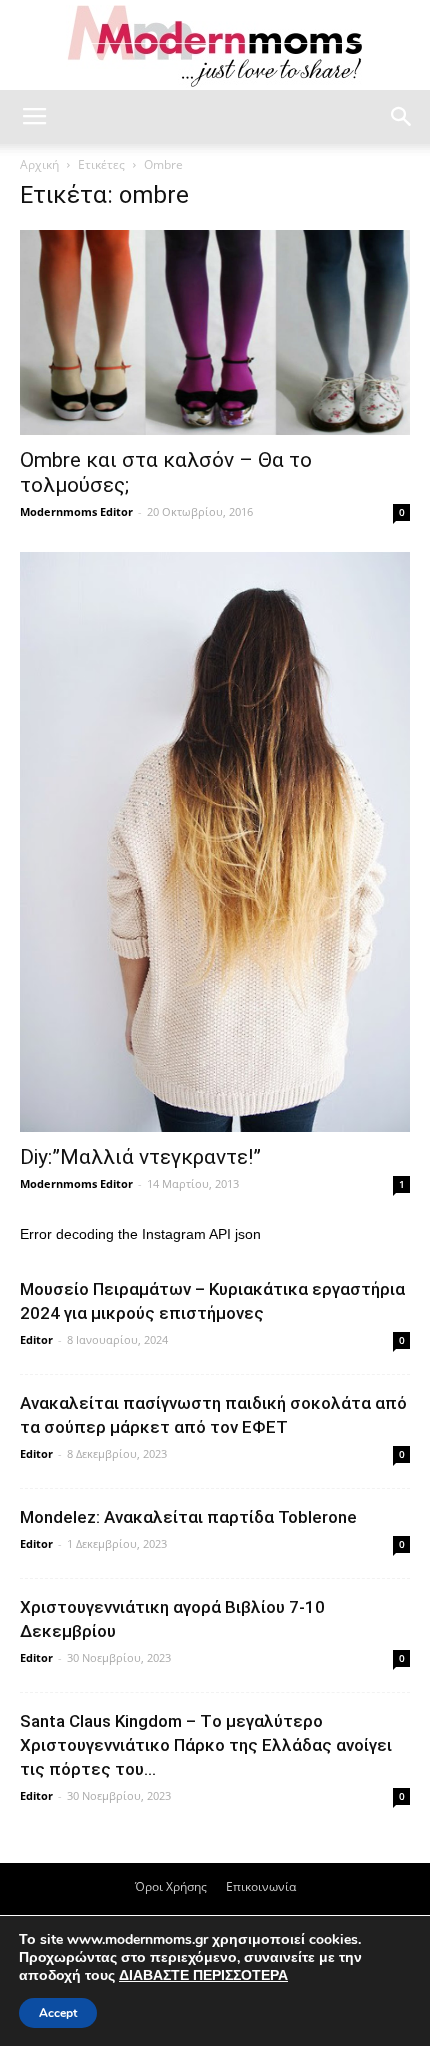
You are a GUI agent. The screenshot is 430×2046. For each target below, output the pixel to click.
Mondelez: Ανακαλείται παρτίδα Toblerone (188, 1517)
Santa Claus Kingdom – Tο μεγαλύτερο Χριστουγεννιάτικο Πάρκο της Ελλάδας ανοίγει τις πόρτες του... (206, 1745)
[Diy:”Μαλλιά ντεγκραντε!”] (215, 842)
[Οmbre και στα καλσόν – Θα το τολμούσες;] (215, 332)
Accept (58, 2013)
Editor (36, 1339)
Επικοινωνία (261, 1886)
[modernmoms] (215, 46)
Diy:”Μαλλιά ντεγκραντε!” (140, 1157)
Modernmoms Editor (76, 511)
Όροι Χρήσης (171, 1886)
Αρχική (39, 164)
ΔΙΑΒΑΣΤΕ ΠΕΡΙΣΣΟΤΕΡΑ (203, 1975)
